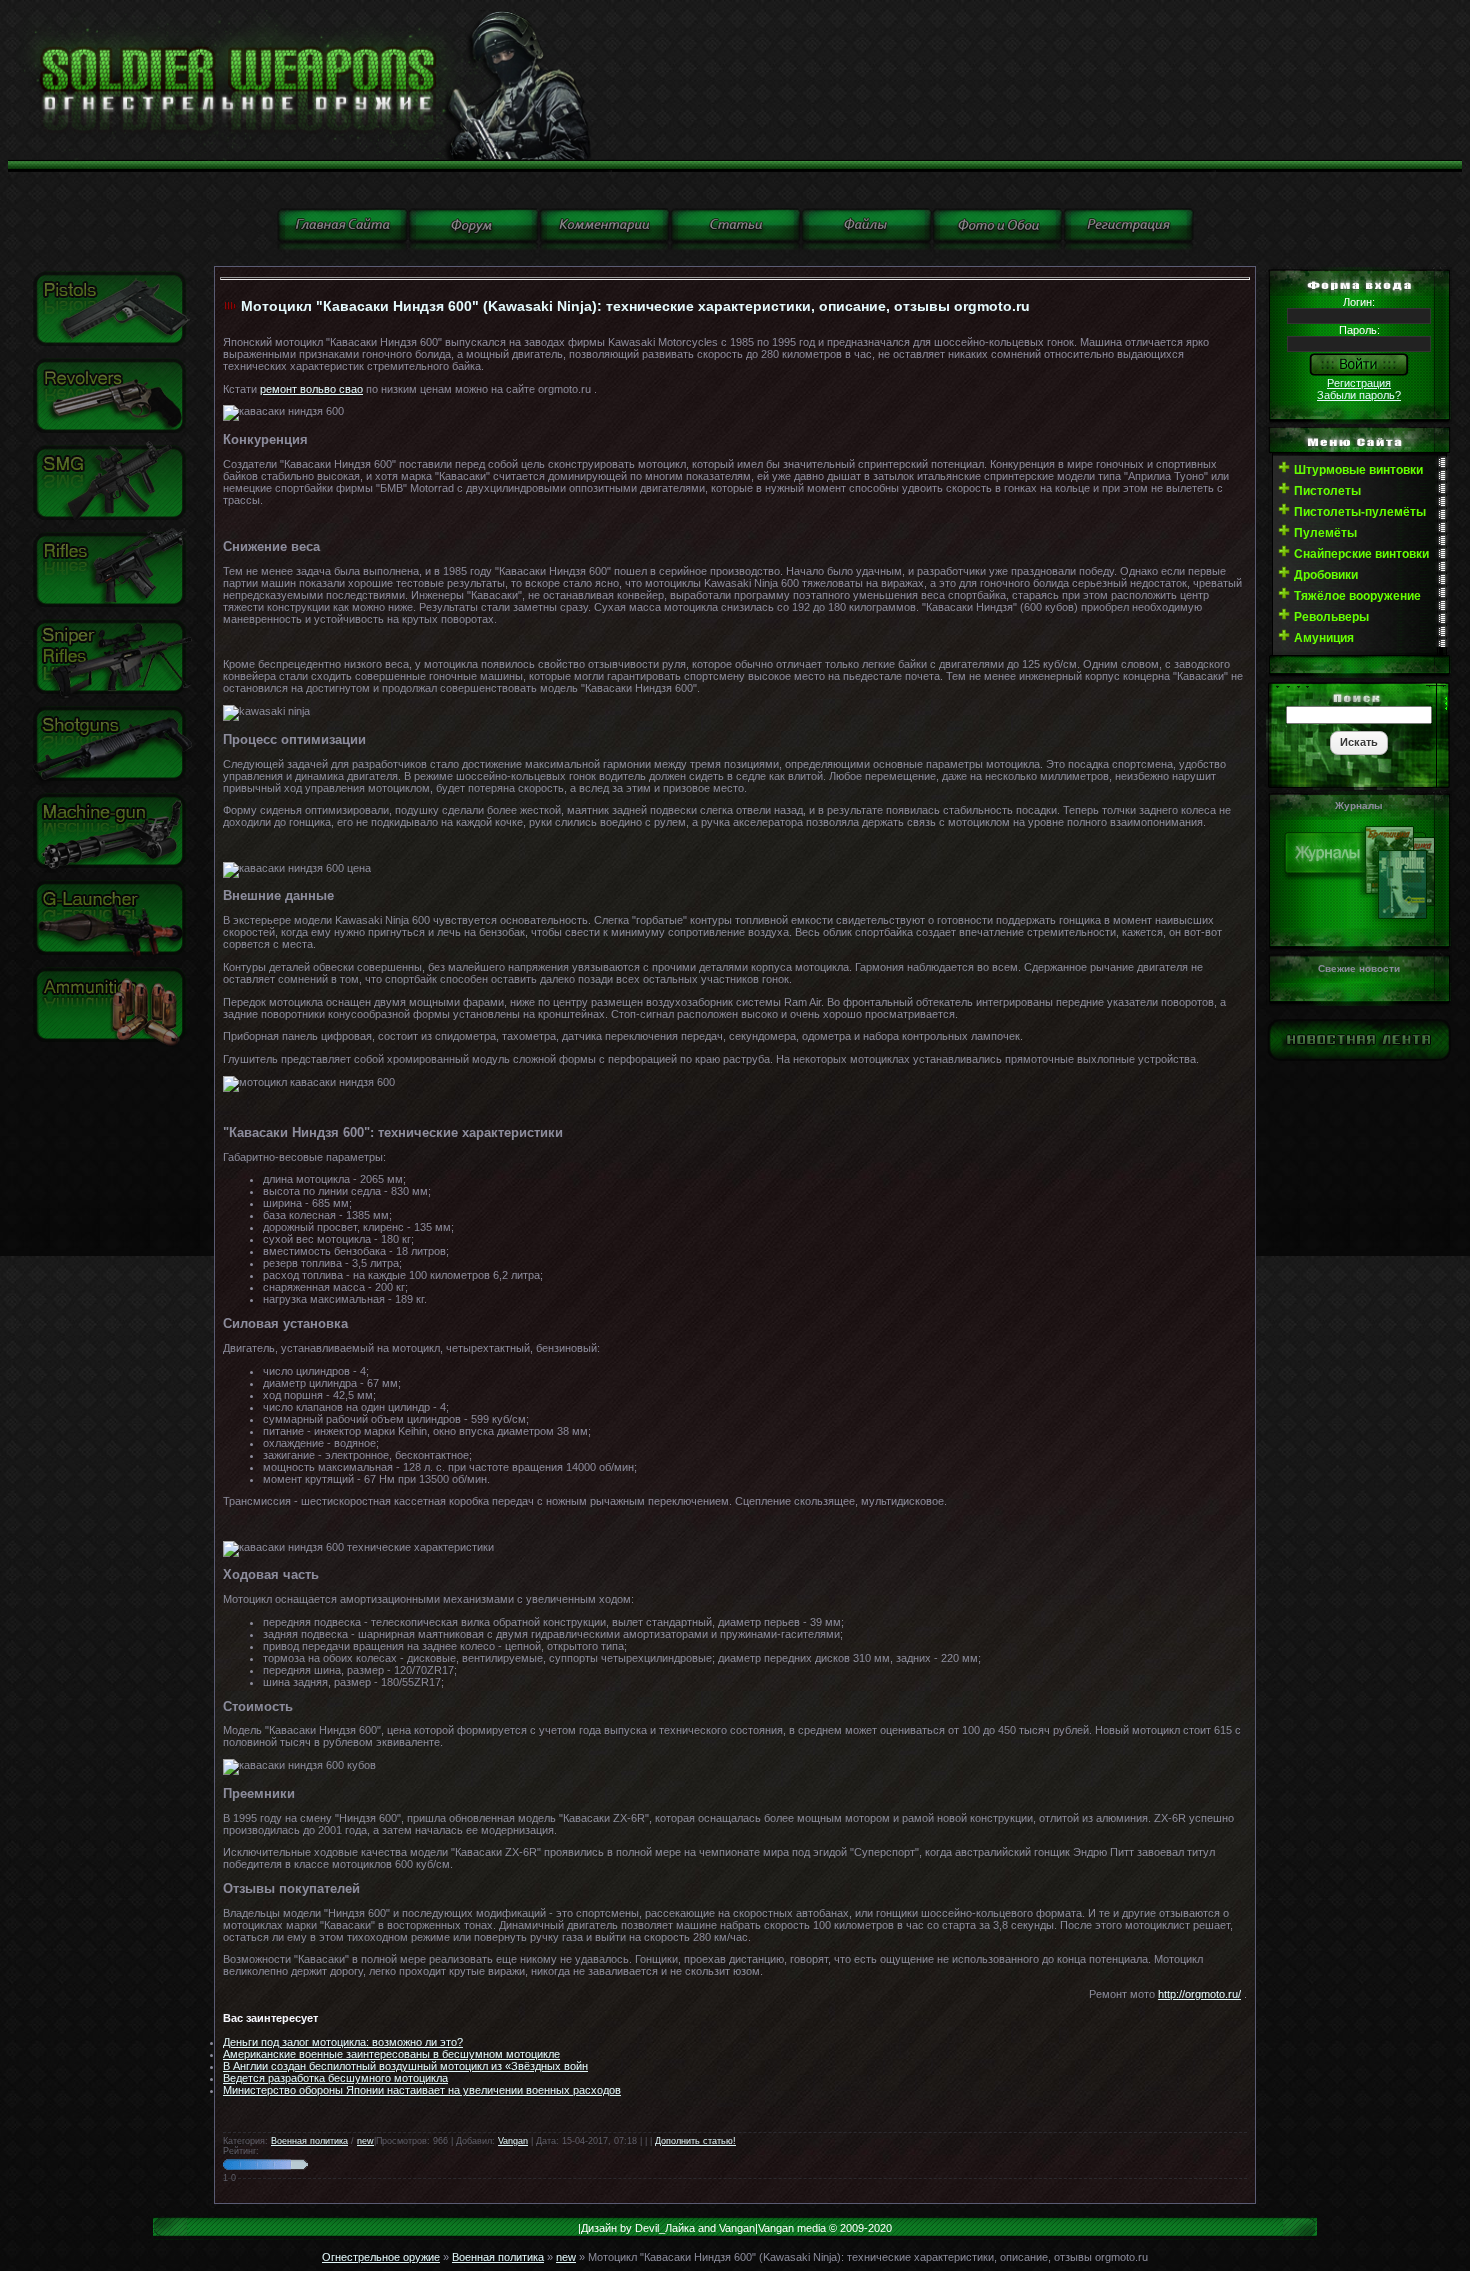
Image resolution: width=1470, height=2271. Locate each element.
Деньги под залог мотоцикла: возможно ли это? (343, 2042)
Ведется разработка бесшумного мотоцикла (335, 2078)
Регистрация (1359, 383)
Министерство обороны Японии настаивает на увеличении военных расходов (422, 2090)
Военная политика (309, 2141)
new (365, 2141)
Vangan (513, 2141)
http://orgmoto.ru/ (1199, 1994)
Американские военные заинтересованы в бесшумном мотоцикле (391, 2054)
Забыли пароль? (1359, 395)
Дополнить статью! (695, 2141)
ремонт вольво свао (311, 389)
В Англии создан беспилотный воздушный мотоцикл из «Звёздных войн (405, 2066)
